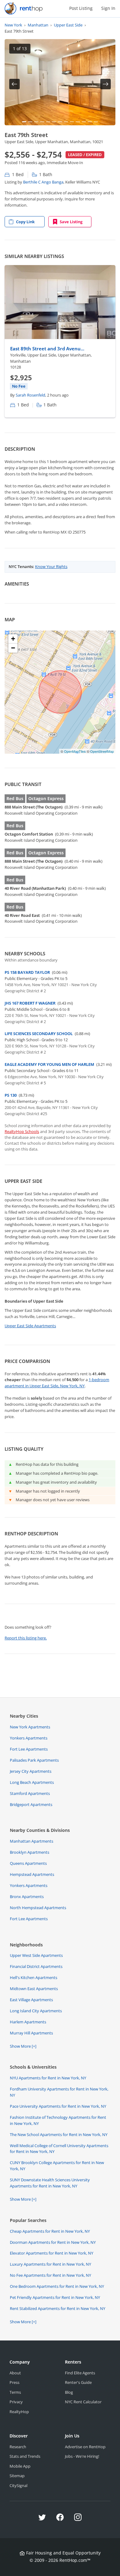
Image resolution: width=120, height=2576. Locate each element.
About (15, 2373)
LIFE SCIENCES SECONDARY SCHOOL (39, 1034)
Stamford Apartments (30, 1793)
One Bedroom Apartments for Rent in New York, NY (57, 2286)
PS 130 (11, 1095)
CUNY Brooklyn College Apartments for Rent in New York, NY (57, 2166)
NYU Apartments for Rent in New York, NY (48, 2078)
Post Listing (81, 8)
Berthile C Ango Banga (43, 182)
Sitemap (17, 2476)
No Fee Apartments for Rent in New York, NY (50, 2275)
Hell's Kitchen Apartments (34, 1977)
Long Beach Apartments (32, 1782)
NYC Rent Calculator (83, 2402)
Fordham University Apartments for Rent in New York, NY (59, 2092)
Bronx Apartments (27, 1897)
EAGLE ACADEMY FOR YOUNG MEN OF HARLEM (49, 1064)
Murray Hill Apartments (31, 2033)
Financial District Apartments (36, 1966)
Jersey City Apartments (31, 1771)
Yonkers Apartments (29, 1738)
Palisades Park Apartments (34, 1760)
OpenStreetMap (102, 751)
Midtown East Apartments (34, 1989)
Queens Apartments (28, 1863)
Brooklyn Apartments (30, 1852)
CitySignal (18, 2485)
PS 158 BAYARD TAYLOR (27, 972)
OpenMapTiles (75, 751)
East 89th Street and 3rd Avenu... (47, 349)
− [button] (13, 648)
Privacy (16, 2402)
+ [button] (13, 639)
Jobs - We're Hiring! (82, 2456)
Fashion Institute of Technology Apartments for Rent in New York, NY (58, 2120)
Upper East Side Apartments (30, 1326)
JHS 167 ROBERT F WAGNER (30, 1003)
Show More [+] (23, 2046)
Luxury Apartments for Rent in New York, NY (50, 2264)
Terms (15, 2392)
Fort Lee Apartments (29, 1749)
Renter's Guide (78, 2382)
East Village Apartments (31, 2000)
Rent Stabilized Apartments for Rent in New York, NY (58, 2308)
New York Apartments (30, 1727)
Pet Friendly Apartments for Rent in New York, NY (55, 2297)
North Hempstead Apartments (38, 1908)
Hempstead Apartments (32, 1874)
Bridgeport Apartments (31, 1804)
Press (14, 2382)
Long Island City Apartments (36, 2011)
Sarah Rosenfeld (30, 395)
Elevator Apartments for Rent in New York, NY (52, 2253)
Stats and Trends (25, 2456)
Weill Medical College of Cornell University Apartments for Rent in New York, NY (59, 2149)
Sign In (108, 8)
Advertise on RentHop (85, 2447)
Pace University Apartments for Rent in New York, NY (58, 2106)
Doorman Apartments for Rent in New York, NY (53, 2242)
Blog (69, 2392)
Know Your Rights (51, 566)
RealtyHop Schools (22, 1131)
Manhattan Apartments (32, 1841)
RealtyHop (19, 2412)
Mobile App (20, 2466)
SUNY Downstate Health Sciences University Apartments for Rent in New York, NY (50, 2183)
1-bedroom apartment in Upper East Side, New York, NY (57, 1383)
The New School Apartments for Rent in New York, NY (59, 2135)
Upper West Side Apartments (36, 1955)
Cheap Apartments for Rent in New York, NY (50, 2231)
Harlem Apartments (28, 2022)
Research (18, 2447)
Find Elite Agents (80, 2373)
